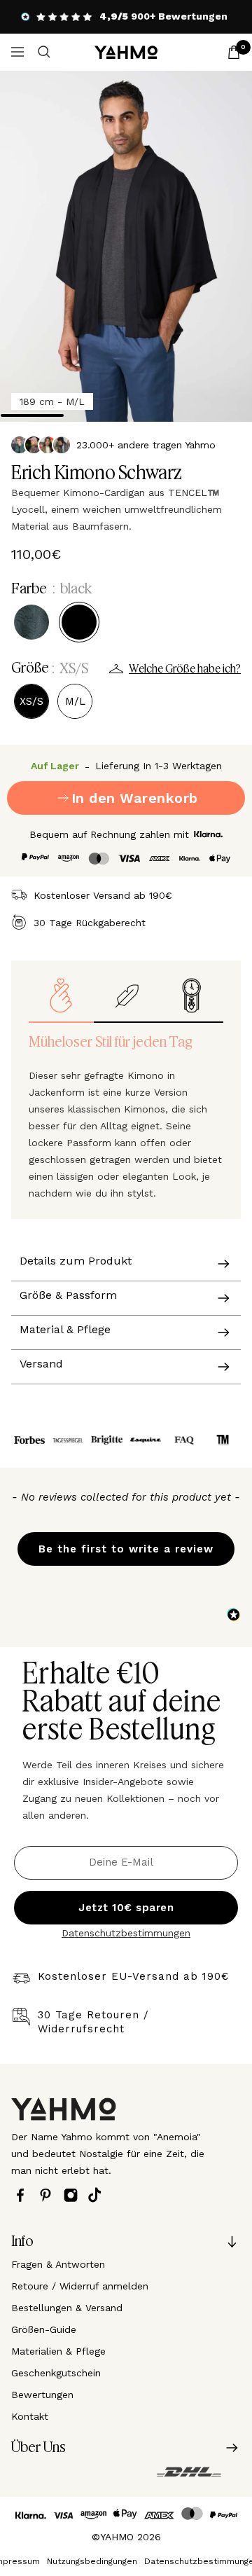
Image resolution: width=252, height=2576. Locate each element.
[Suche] (44, 52)
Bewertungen (42, 2395)
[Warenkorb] (234, 52)
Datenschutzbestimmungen (126, 1933)
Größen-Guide (44, 2329)
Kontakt (30, 2416)
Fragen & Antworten (58, 2264)
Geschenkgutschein (56, 2373)
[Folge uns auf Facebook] (24, 2195)
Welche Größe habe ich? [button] (185, 669)
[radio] (31, 622)
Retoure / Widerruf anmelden (80, 2286)
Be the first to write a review (126, 1549)
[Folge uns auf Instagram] (74, 2195)
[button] (126, 1542)
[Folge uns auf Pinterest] (49, 2195)
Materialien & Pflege (58, 2351)
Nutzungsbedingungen (92, 2561)
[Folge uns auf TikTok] (98, 2195)
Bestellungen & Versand (67, 2308)
